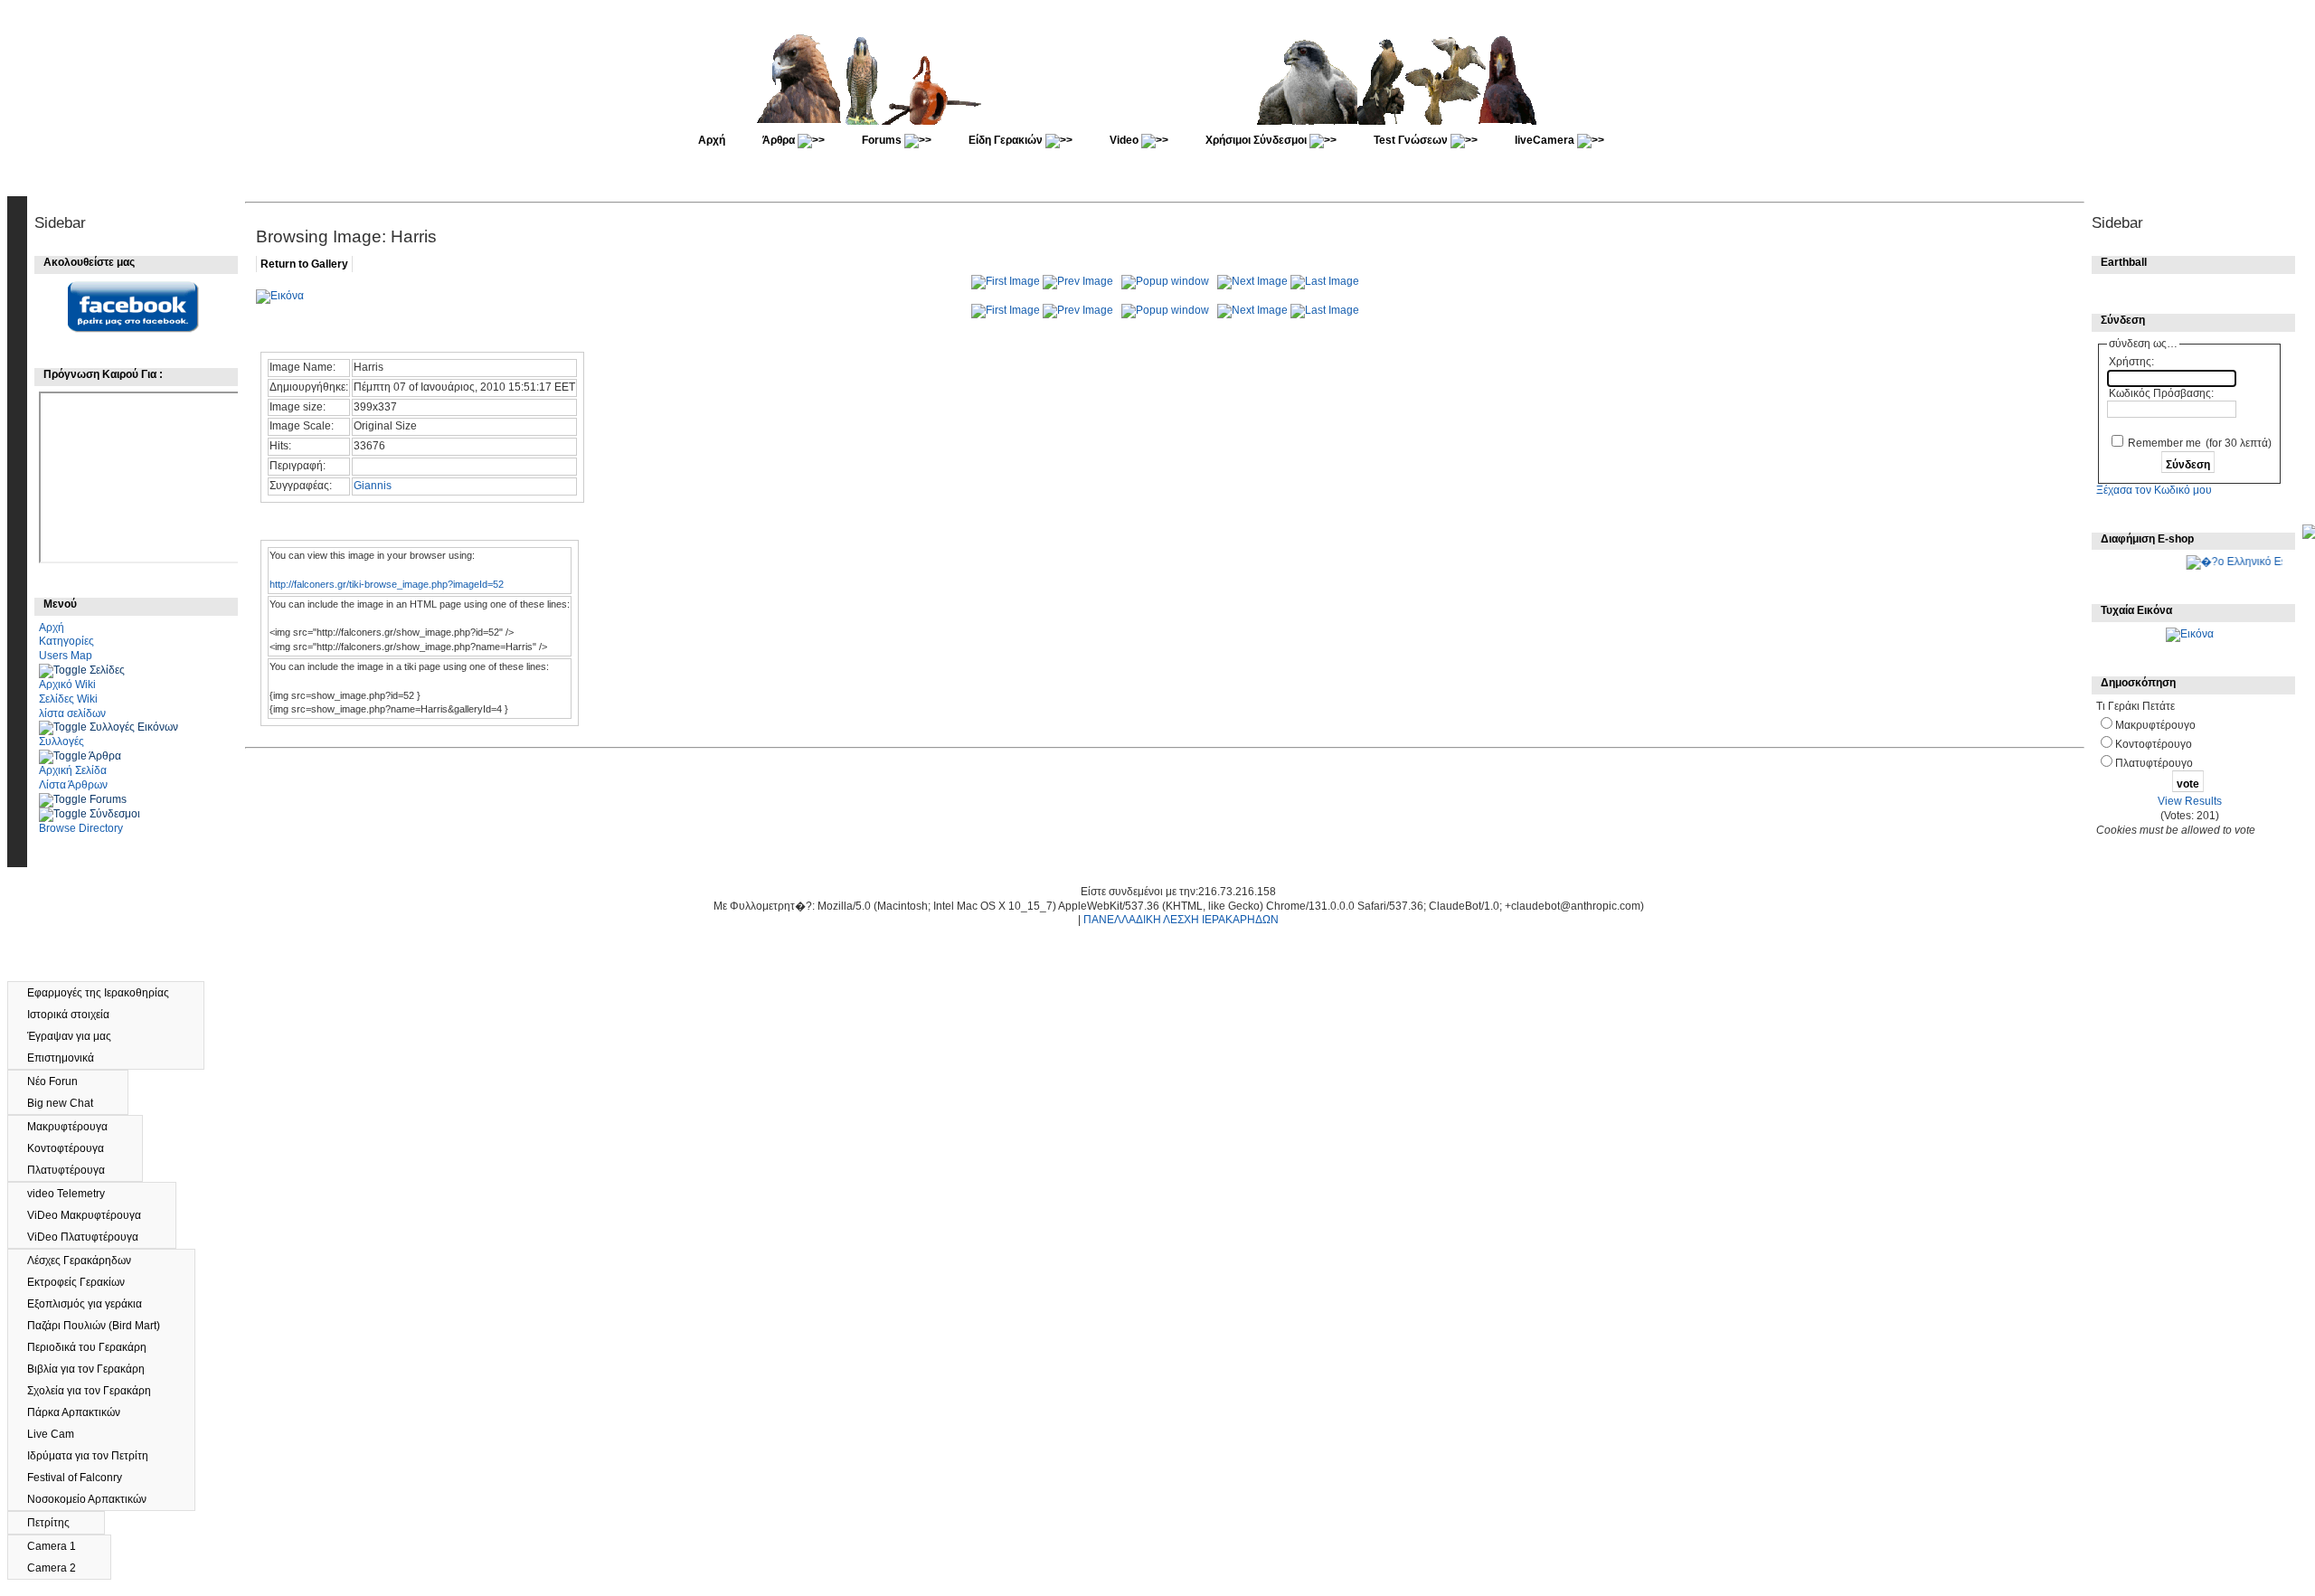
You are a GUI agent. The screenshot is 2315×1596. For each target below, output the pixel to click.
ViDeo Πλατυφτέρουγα (91, 1237)
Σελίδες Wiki (68, 699)
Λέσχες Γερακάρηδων (87, 1261)
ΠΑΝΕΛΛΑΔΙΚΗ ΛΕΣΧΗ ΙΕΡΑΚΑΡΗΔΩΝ (1181, 920)
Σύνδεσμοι (115, 814)
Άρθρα (780, 140)
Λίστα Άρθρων (73, 785)
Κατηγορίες (66, 641)
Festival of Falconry (83, 1478)
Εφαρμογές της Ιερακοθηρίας (106, 993)
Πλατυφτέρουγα (74, 1170)
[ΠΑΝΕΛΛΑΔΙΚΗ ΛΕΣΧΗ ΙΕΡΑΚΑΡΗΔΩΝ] (1159, 121)
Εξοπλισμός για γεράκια (93, 1304)
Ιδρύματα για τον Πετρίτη (96, 1456)
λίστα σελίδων (72, 713)
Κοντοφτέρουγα (74, 1148)
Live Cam (59, 1434)
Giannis (373, 486)
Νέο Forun (62, 1081)
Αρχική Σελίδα (73, 770)
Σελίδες (107, 670)
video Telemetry (74, 1194)
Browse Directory (81, 828)
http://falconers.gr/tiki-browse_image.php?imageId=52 (387, 584)
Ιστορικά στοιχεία (76, 1015)
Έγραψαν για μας (77, 1036)
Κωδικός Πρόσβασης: (2161, 393)
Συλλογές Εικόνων (134, 727)
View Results (2190, 801)
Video (1125, 140)
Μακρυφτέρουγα (76, 1127)
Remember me (2164, 443)
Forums (883, 140)
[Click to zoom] (280, 296)
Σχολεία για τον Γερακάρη (97, 1391)
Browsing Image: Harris (346, 236)
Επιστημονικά (69, 1058)
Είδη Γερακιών (1007, 140)
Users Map (66, 656)
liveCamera (1546, 140)
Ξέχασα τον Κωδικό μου (2154, 490)
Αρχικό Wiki (67, 685)
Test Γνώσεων (1412, 140)
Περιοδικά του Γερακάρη (95, 1347)
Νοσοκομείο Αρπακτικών (96, 1499)
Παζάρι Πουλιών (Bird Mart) (102, 1326)
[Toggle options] (64, 670)
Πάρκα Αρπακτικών (82, 1412)
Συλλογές (61, 741)
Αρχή (712, 140)
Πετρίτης (57, 1523)
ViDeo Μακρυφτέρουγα (92, 1215)
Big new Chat (68, 1103)
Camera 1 (60, 1546)
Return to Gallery (304, 264)
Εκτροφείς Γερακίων (84, 1282)
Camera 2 (60, 1568)
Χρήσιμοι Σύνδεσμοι (1257, 140)
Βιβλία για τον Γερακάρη (94, 1369)
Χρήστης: (2131, 362)
